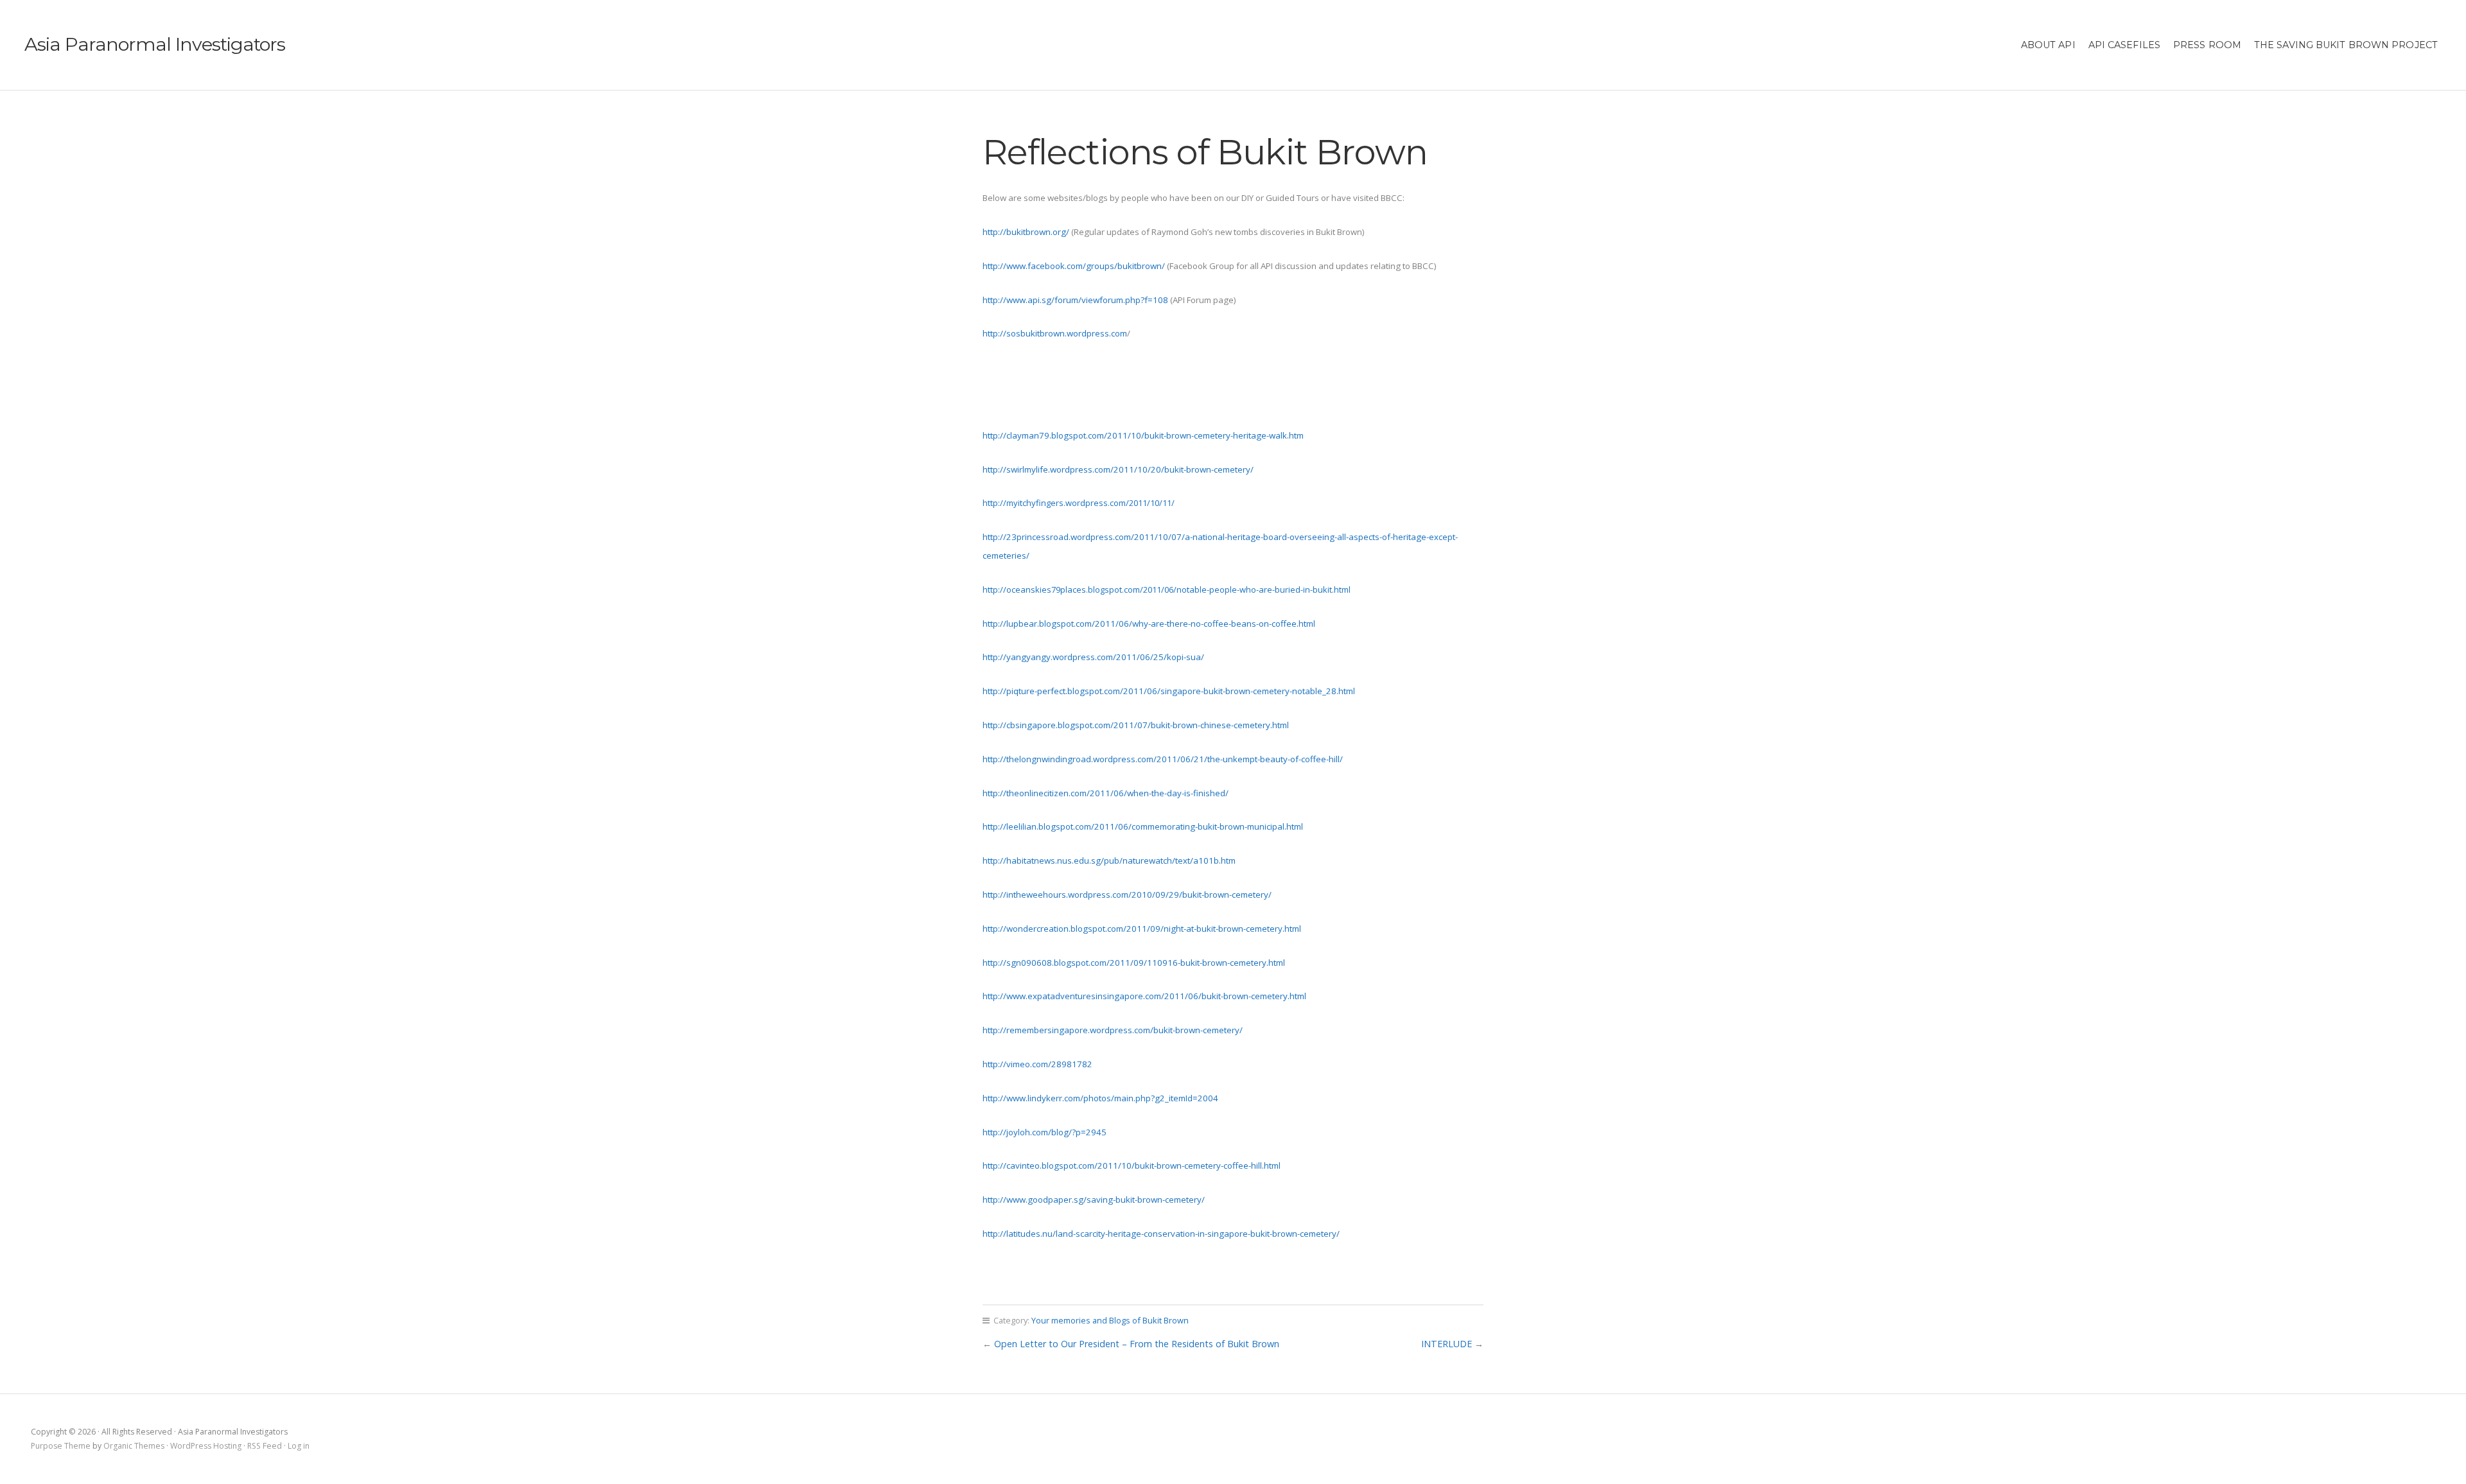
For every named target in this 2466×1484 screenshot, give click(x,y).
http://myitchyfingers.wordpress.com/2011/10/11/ (1079, 503)
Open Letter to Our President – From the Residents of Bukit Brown (1137, 1344)
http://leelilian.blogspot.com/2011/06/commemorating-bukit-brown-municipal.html (1143, 826)
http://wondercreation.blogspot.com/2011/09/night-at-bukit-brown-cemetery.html (1142, 929)
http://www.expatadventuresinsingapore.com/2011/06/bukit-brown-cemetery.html (1144, 996)
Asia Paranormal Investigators (155, 44)
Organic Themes (134, 1446)
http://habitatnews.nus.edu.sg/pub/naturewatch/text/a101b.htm (1109, 860)
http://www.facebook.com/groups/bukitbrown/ (1074, 266)
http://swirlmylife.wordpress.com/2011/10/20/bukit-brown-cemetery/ (1118, 469)
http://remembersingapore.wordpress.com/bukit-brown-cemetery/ (1113, 1030)
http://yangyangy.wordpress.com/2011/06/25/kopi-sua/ (1093, 657)
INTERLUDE (1447, 1344)
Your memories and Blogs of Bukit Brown (1110, 1320)
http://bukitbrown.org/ (1026, 232)
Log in (299, 1446)
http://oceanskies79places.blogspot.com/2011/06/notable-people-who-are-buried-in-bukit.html (1167, 589)
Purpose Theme (61, 1446)
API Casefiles (2124, 45)
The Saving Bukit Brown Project (2346, 45)
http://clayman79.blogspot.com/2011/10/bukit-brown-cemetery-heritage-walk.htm (1143, 435)
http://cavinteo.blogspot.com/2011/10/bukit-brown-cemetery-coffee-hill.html (1132, 1165)
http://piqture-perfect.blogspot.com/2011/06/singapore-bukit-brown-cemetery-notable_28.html (1169, 691)
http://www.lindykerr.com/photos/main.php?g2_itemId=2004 (1100, 1098)
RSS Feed (265, 1446)
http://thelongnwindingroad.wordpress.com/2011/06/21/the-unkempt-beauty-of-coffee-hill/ (1163, 759)
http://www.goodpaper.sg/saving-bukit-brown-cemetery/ (1094, 1200)
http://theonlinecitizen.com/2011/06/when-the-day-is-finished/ (1106, 793)
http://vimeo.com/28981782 (1037, 1064)
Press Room (2207, 45)
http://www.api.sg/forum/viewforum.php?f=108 (1075, 300)
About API (2048, 45)
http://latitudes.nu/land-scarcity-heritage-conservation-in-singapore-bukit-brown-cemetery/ (1161, 1234)
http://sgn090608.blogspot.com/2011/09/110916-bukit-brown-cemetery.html (1134, 963)
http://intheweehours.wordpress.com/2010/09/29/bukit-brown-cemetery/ (1127, 895)
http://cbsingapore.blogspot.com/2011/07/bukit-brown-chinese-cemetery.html (1136, 725)
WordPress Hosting (206, 1446)
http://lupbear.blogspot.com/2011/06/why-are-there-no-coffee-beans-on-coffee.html (1149, 624)
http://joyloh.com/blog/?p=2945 (1045, 1132)
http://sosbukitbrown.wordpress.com (1055, 333)
